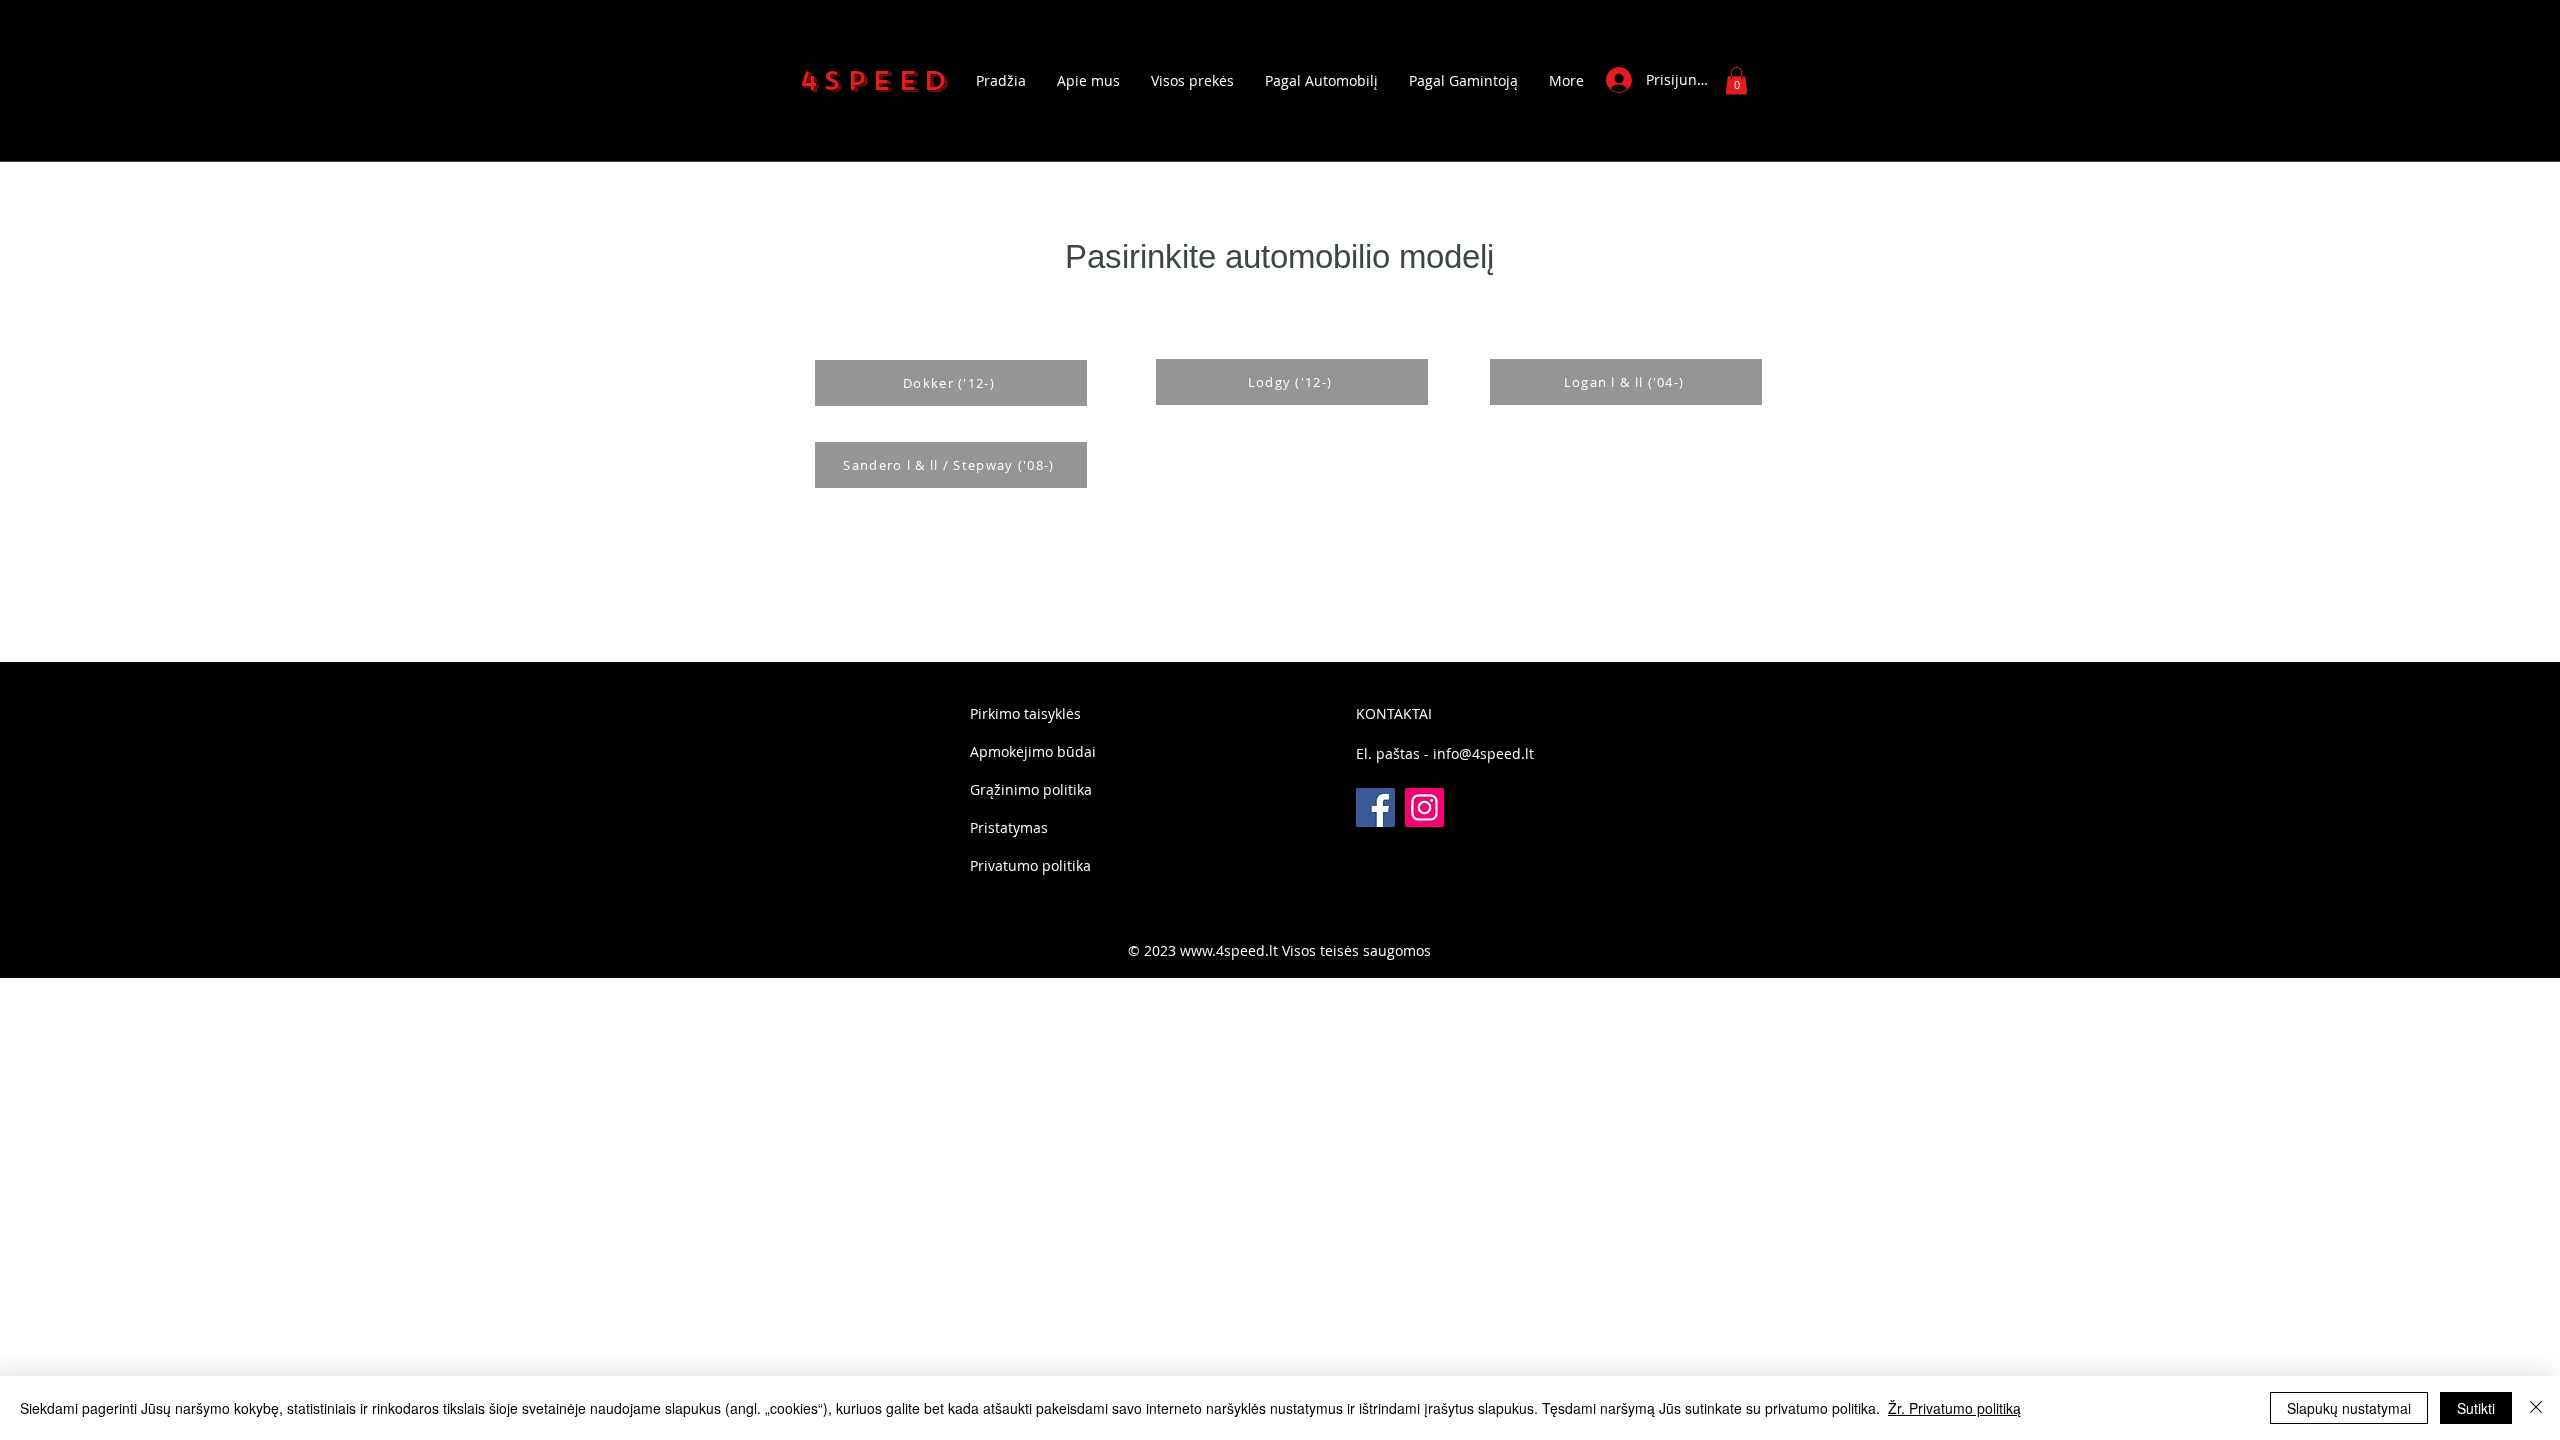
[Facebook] (1375, 807)
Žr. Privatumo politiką (1954, 1408)
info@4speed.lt (1483, 753)
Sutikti (2476, 1408)
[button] (1736, 80)
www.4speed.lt (1229, 950)
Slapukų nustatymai (2349, 1408)
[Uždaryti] (2536, 1408)
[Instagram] (1424, 807)
